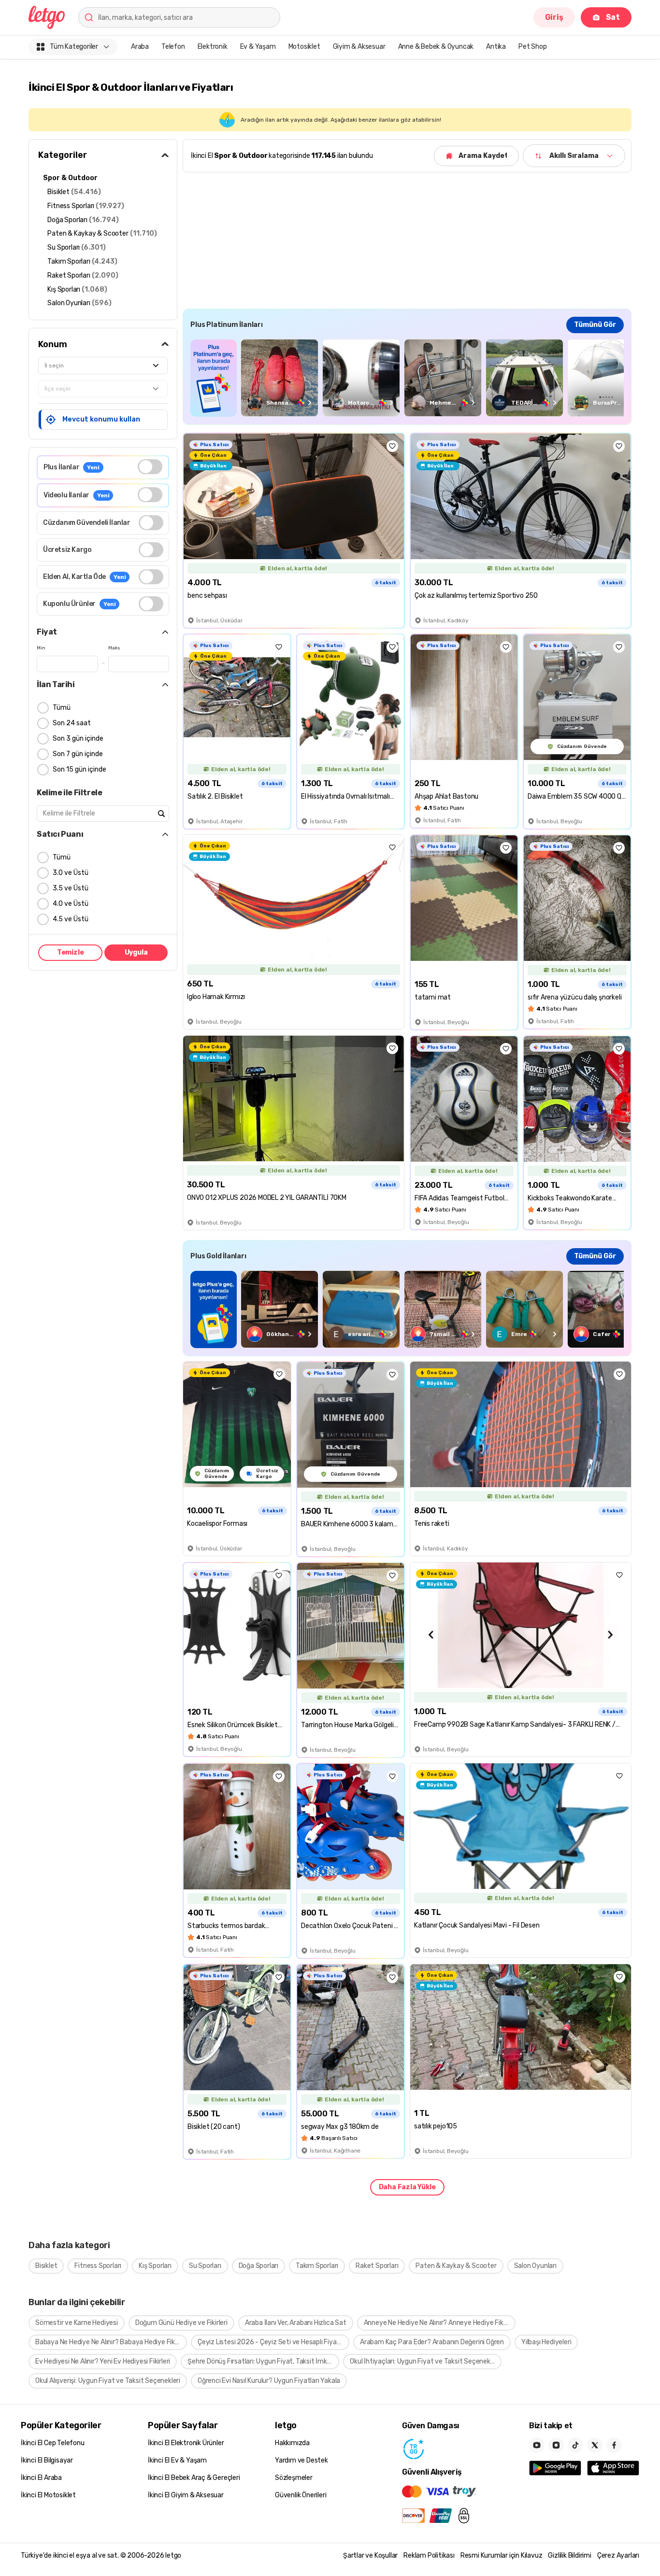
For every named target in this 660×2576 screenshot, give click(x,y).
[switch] (150, 467)
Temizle (71, 952)
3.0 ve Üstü (71, 873)
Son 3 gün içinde (78, 739)
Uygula (136, 952)
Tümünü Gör (595, 325)
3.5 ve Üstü (71, 888)
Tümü (62, 708)
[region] (407, 378)
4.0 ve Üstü (71, 904)
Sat (613, 17)
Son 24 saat (72, 723)
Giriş (554, 17)
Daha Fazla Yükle (407, 2187)
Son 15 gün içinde (79, 769)
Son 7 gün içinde (78, 754)
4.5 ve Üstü (71, 919)
